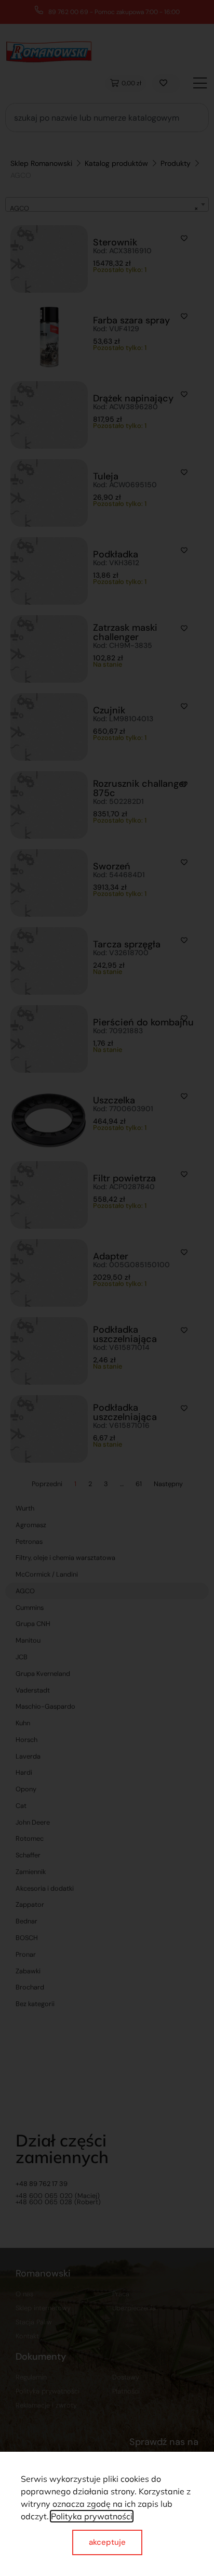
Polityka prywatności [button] (92, 2516)
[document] (107, 1288)
